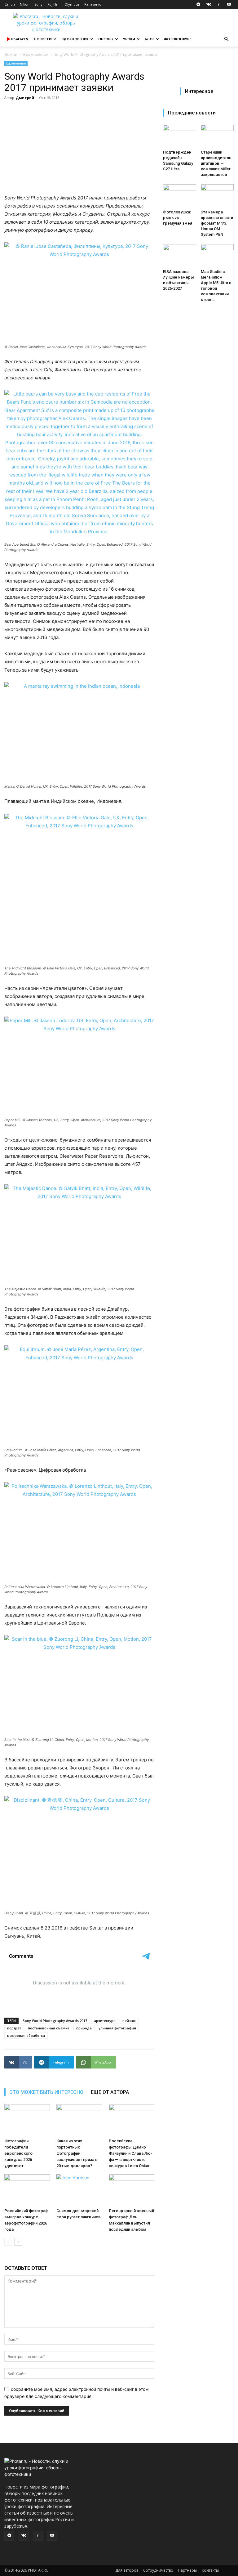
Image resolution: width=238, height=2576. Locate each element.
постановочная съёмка (49, 2028)
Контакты (210, 2570)
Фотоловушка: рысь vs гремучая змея (178, 218)
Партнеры (187, 2570)
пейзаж (129, 2021)
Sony (38, 4)
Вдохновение (75, 39)
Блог (150, 39)
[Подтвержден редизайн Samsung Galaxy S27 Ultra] (180, 136)
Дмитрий (25, 98)
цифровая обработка (26, 2035)
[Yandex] (219, 4)
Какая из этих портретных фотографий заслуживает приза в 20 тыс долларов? (77, 2153)
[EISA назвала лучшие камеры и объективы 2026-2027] (180, 255)
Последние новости (192, 113)
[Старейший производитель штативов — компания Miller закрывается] (217, 136)
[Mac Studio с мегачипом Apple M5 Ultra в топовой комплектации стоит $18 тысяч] (217, 255)
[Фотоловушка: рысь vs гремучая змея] (180, 196)
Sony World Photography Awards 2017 (55, 2021)
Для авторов (127, 2570)
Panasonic (93, 4)
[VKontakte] (209, 4)
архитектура (105, 2021)
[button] (226, 39)
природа (84, 2028)
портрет (14, 2028)
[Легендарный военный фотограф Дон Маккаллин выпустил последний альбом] (132, 2190)
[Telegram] (198, 4)
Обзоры (106, 39)
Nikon (25, 4)
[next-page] (18, 2242)
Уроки (129, 39)
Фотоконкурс (178, 39)
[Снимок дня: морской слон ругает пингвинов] (79, 2190)
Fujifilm (53, 4)
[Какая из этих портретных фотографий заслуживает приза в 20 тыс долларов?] (79, 2120)
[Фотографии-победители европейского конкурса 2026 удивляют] (27, 2120)
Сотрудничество (158, 2570)
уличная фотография (117, 2028)
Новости (43, 39)
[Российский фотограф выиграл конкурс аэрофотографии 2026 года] (27, 2190)
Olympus (72, 4)
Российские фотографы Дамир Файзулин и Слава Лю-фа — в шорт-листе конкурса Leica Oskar (130, 2153)
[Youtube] (229, 4)
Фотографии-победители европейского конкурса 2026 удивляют (18, 2153)
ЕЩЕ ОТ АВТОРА (110, 2092)
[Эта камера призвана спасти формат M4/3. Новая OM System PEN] (217, 196)
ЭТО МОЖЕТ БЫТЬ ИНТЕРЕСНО (46, 2092)
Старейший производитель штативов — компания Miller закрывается (216, 163)
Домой (11, 54)
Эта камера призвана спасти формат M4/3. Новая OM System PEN (217, 223)
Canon (10, 4)
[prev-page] (8, 2242)
